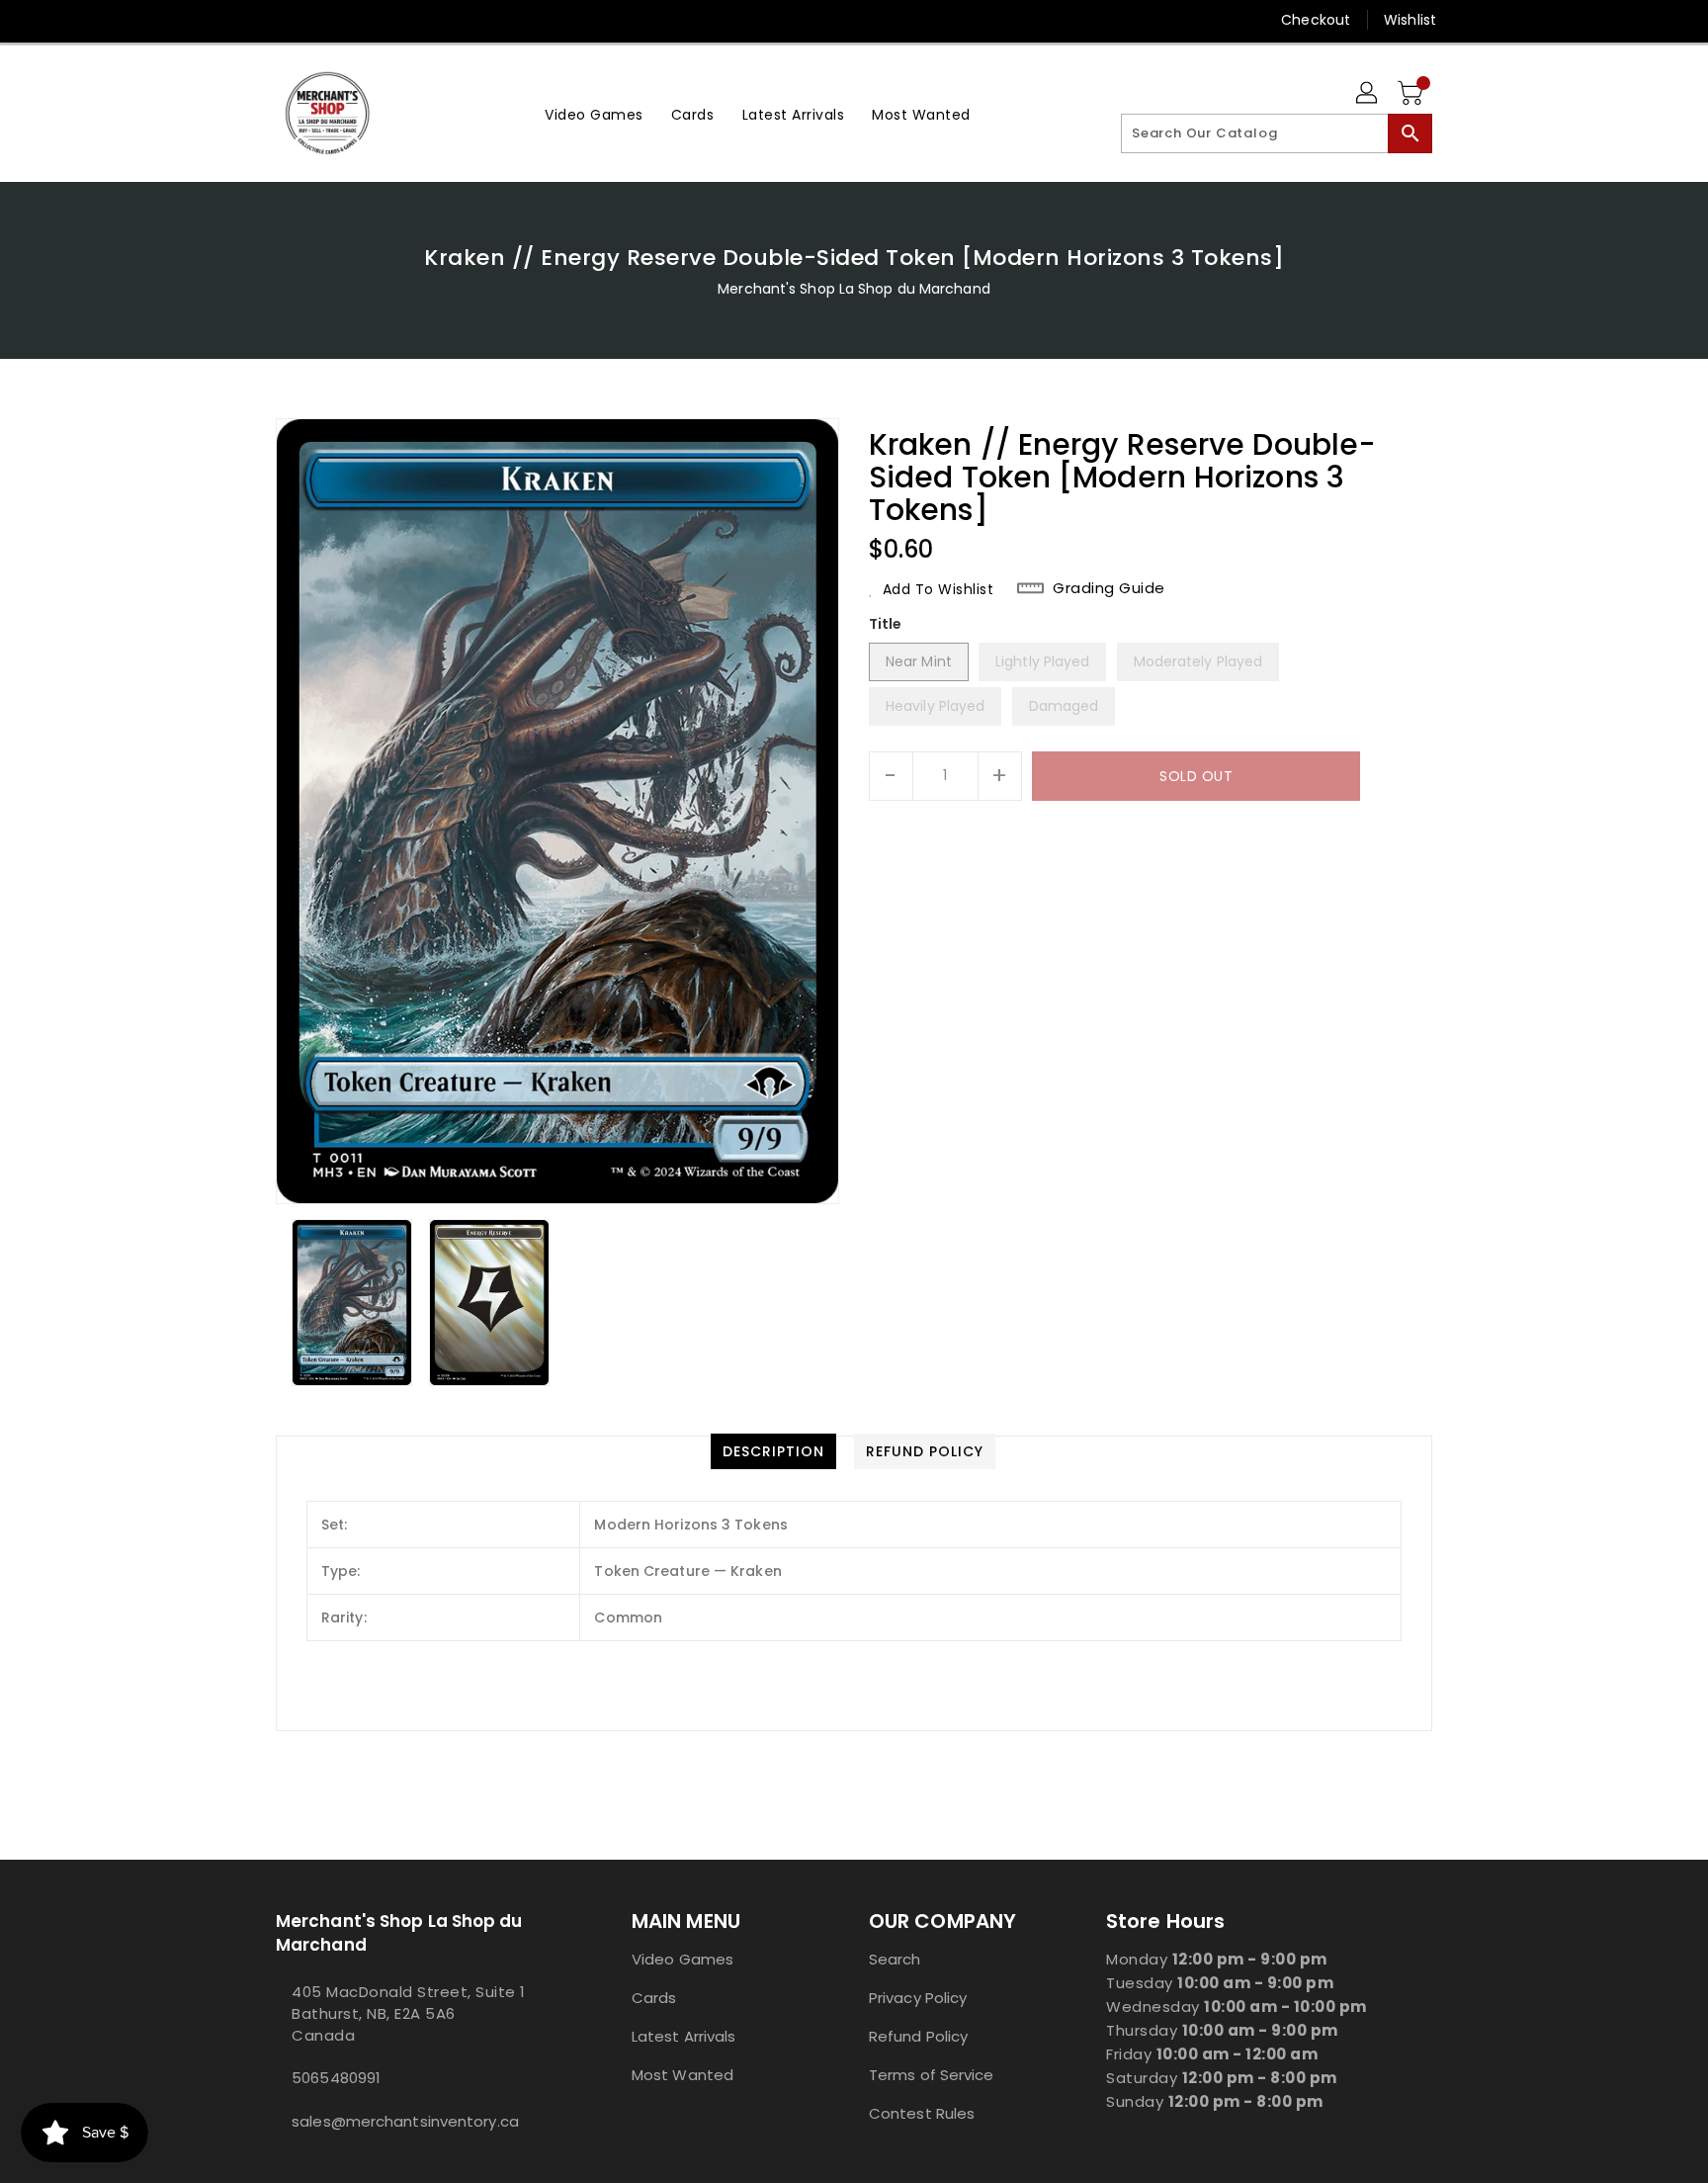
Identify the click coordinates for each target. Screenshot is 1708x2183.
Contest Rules (922, 2113)
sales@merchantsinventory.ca (405, 2121)
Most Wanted (683, 2075)
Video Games (683, 1959)
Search (895, 1959)
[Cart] (1412, 94)
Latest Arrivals (684, 2036)
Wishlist (1410, 20)
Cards (654, 1998)
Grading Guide (1109, 588)
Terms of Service (932, 2075)
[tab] (773, 1451)
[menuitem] (594, 113)
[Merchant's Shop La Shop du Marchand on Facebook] (248, 20)
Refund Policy (918, 2036)
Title (886, 624)
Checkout (1316, 20)
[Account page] (1368, 94)
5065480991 (336, 2078)
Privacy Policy (918, 1998)
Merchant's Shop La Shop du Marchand (854, 289)
